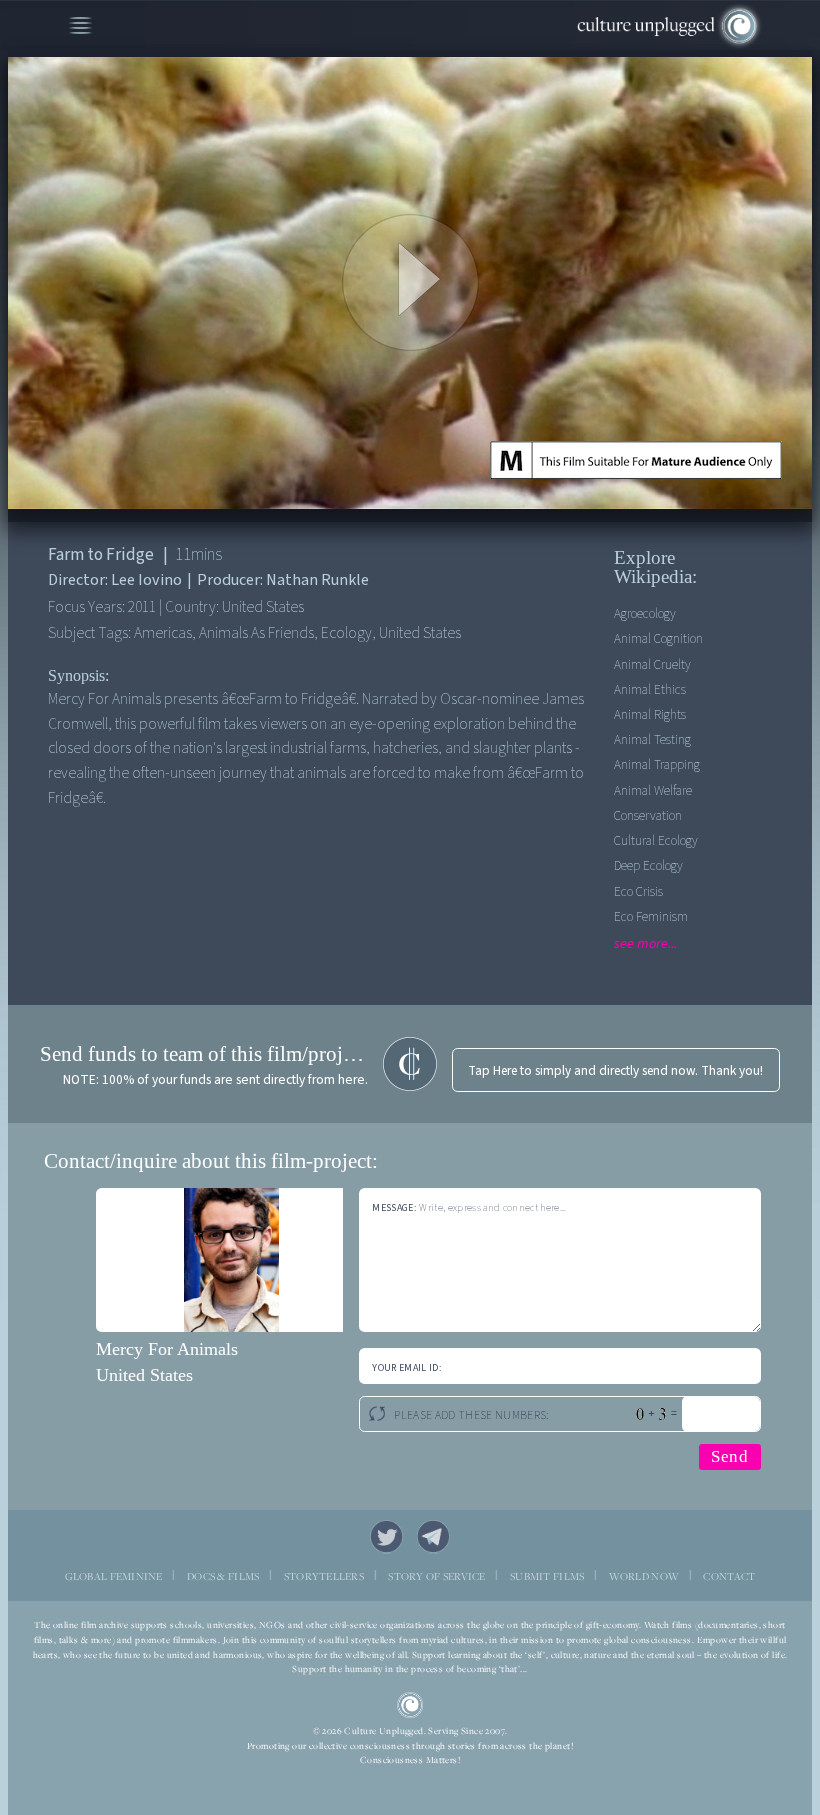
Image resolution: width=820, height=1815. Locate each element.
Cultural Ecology (656, 840)
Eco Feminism (651, 916)
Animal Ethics (650, 689)
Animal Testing (652, 739)
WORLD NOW (644, 1576)
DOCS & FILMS (223, 1576)
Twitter (386, 1536)
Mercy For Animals (167, 1349)
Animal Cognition (658, 638)
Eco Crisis (638, 891)
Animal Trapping (657, 764)
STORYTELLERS (324, 1576)
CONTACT (729, 1576)
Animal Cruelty (652, 664)
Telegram (433, 1536)
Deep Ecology (648, 865)
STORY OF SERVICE (436, 1576)
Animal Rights (650, 714)
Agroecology (645, 613)
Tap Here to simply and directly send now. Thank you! (615, 1070)
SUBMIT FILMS (547, 1576)
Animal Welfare (653, 790)
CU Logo (410, 1705)
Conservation (648, 815)
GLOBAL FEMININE (114, 1576)
